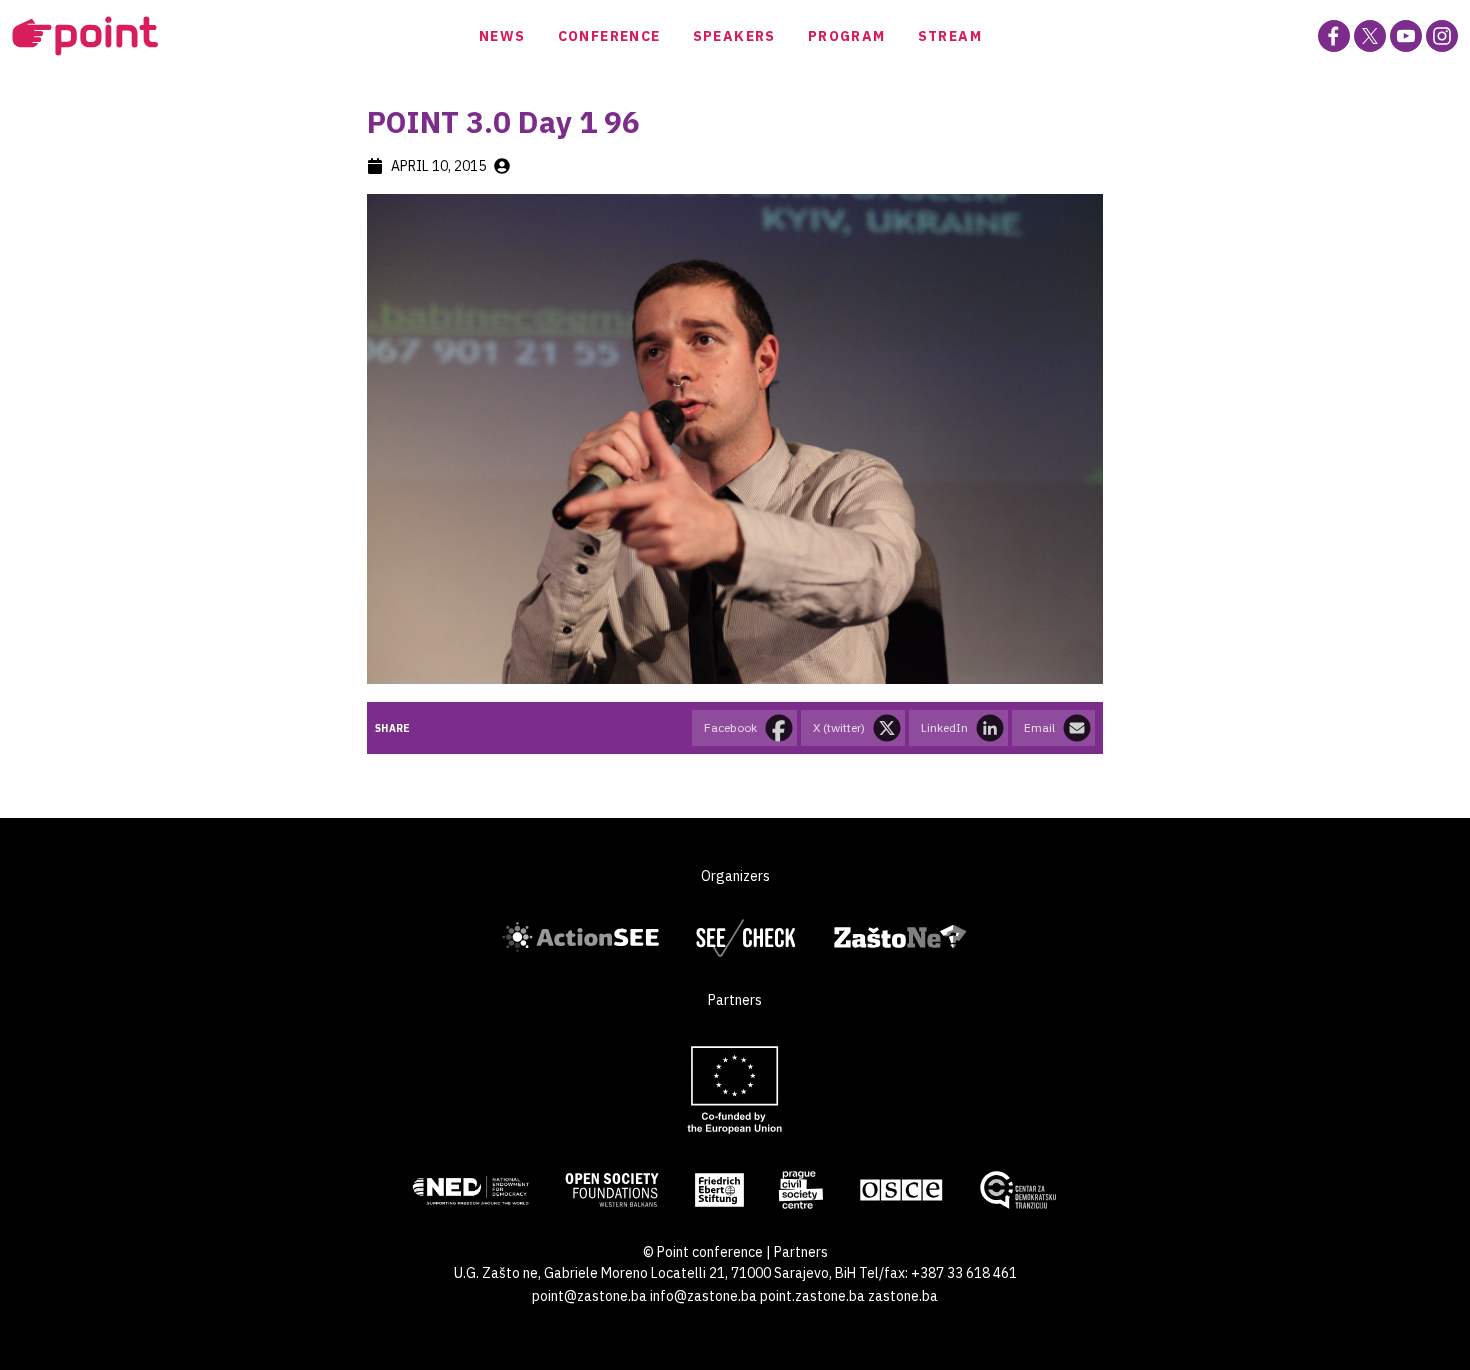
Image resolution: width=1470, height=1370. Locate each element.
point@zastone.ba (589, 1296)
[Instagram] (1442, 36)
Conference (609, 36)
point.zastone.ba (812, 1296)
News (502, 36)
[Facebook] (1334, 36)
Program (847, 36)
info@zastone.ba (703, 1296)
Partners (801, 1252)
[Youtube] (1406, 36)
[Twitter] (1370, 36)
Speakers (734, 36)
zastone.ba (903, 1296)
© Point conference (703, 1252)
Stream (950, 36)
